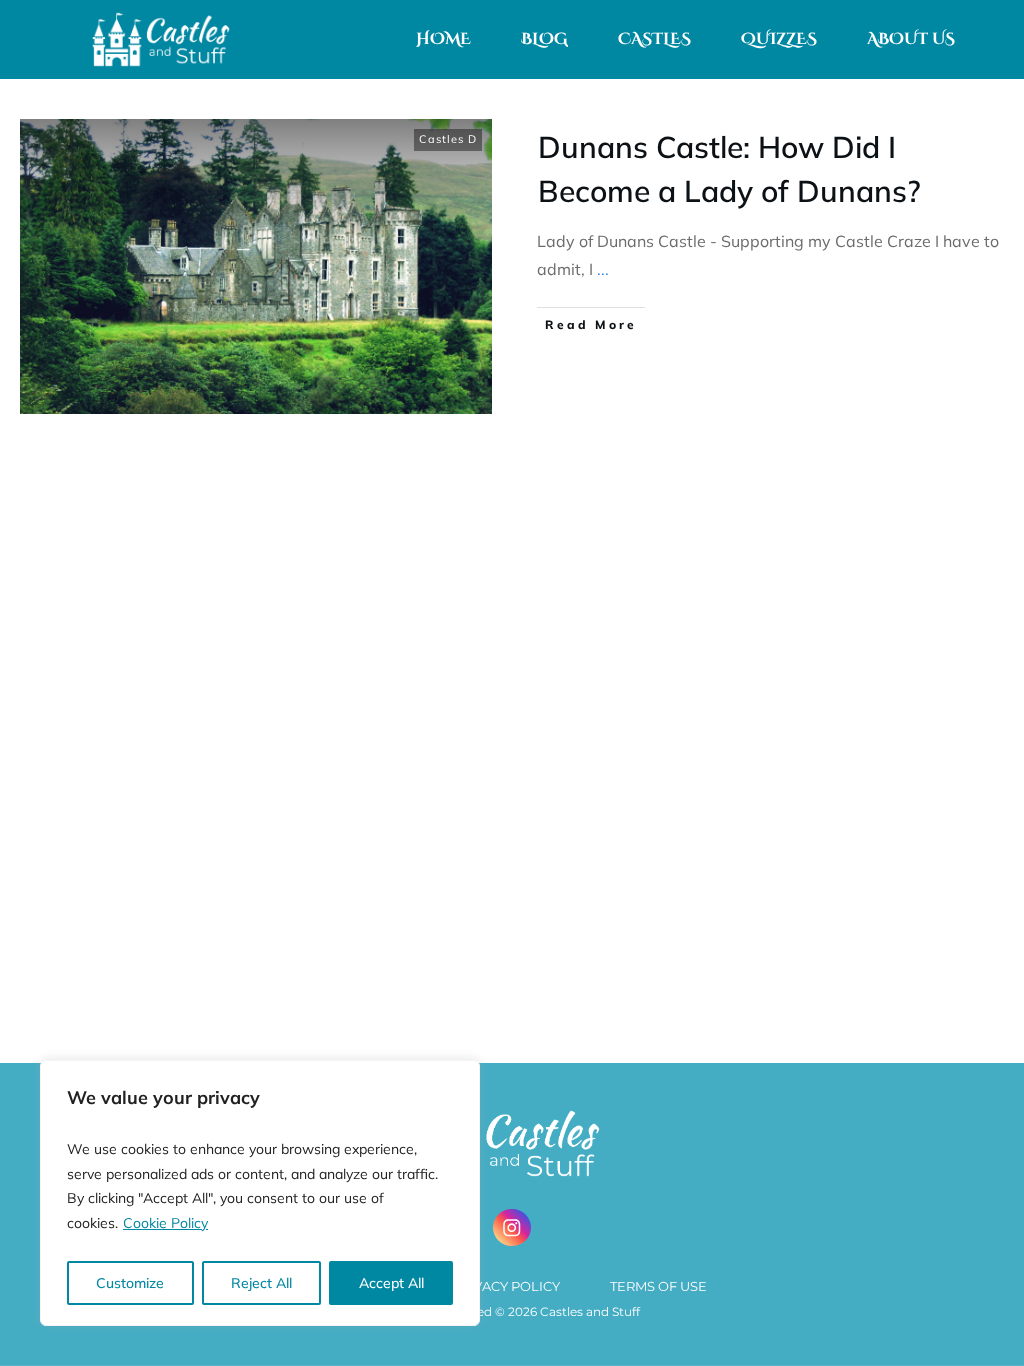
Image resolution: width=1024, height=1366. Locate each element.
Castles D (448, 139)
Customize (130, 1283)
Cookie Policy (165, 1223)
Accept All (391, 1283)
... (603, 269)
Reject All (261, 1283)
